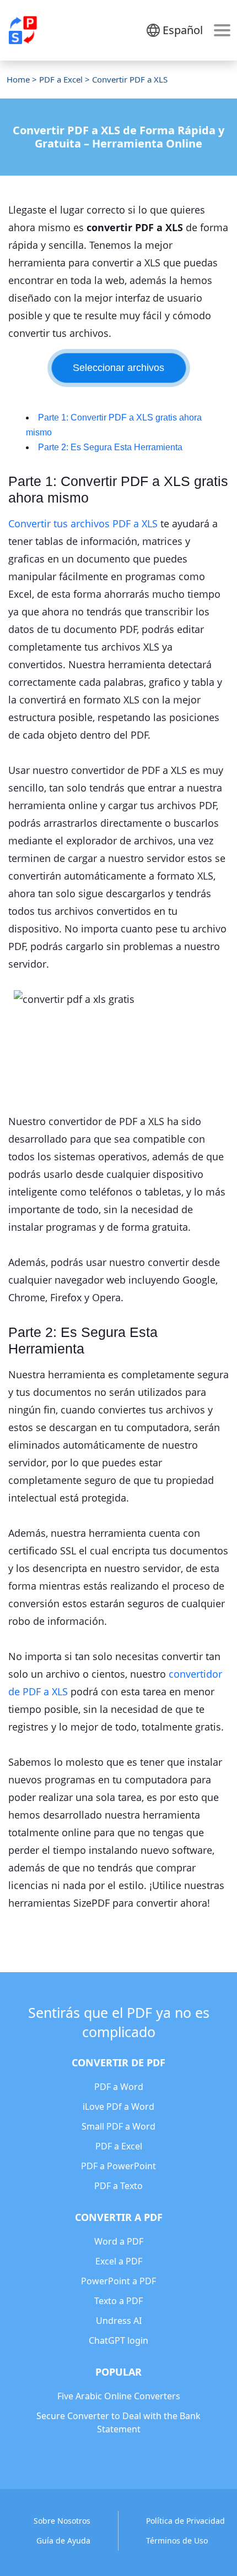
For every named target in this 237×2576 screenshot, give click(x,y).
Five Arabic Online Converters (119, 2396)
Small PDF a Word (118, 2126)
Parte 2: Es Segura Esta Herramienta (110, 447)
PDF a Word (119, 2087)
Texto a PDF (118, 2301)
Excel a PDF (119, 2261)
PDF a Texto (118, 2186)
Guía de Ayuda (63, 2540)
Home (18, 79)
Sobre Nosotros (62, 2521)
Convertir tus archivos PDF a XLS (83, 523)
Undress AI (119, 2321)
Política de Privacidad (185, 2521)
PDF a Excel (61, 79)
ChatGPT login (118, 2340)
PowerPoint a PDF (118, 2281)
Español (183, 30)
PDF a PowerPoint (118, 2166)
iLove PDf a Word (118, 2106)
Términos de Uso (177, 2540)
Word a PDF (119, 2241)
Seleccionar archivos (118, 368)
